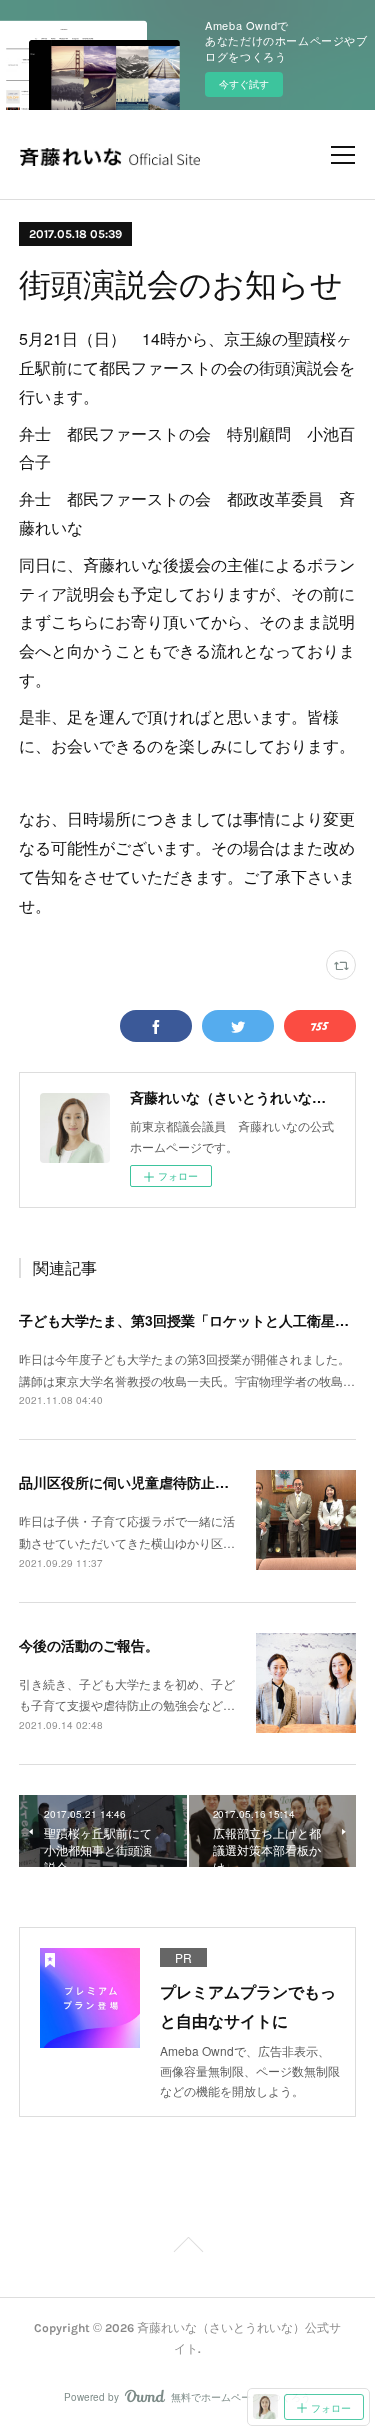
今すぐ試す (244, 84)
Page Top (187, 2248)
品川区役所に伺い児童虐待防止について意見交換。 (180, 1482)
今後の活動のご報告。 (89, 1645)
